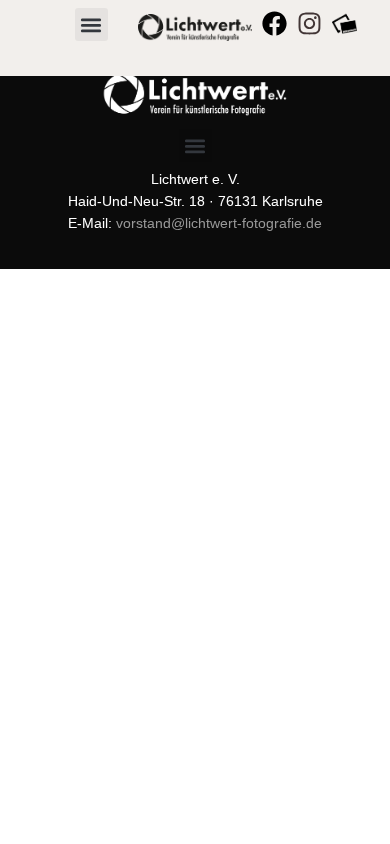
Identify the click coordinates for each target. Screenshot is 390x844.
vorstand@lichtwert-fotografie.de (219, 223)
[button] (91, 24)
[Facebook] (274, 23)
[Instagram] (309, 23)
